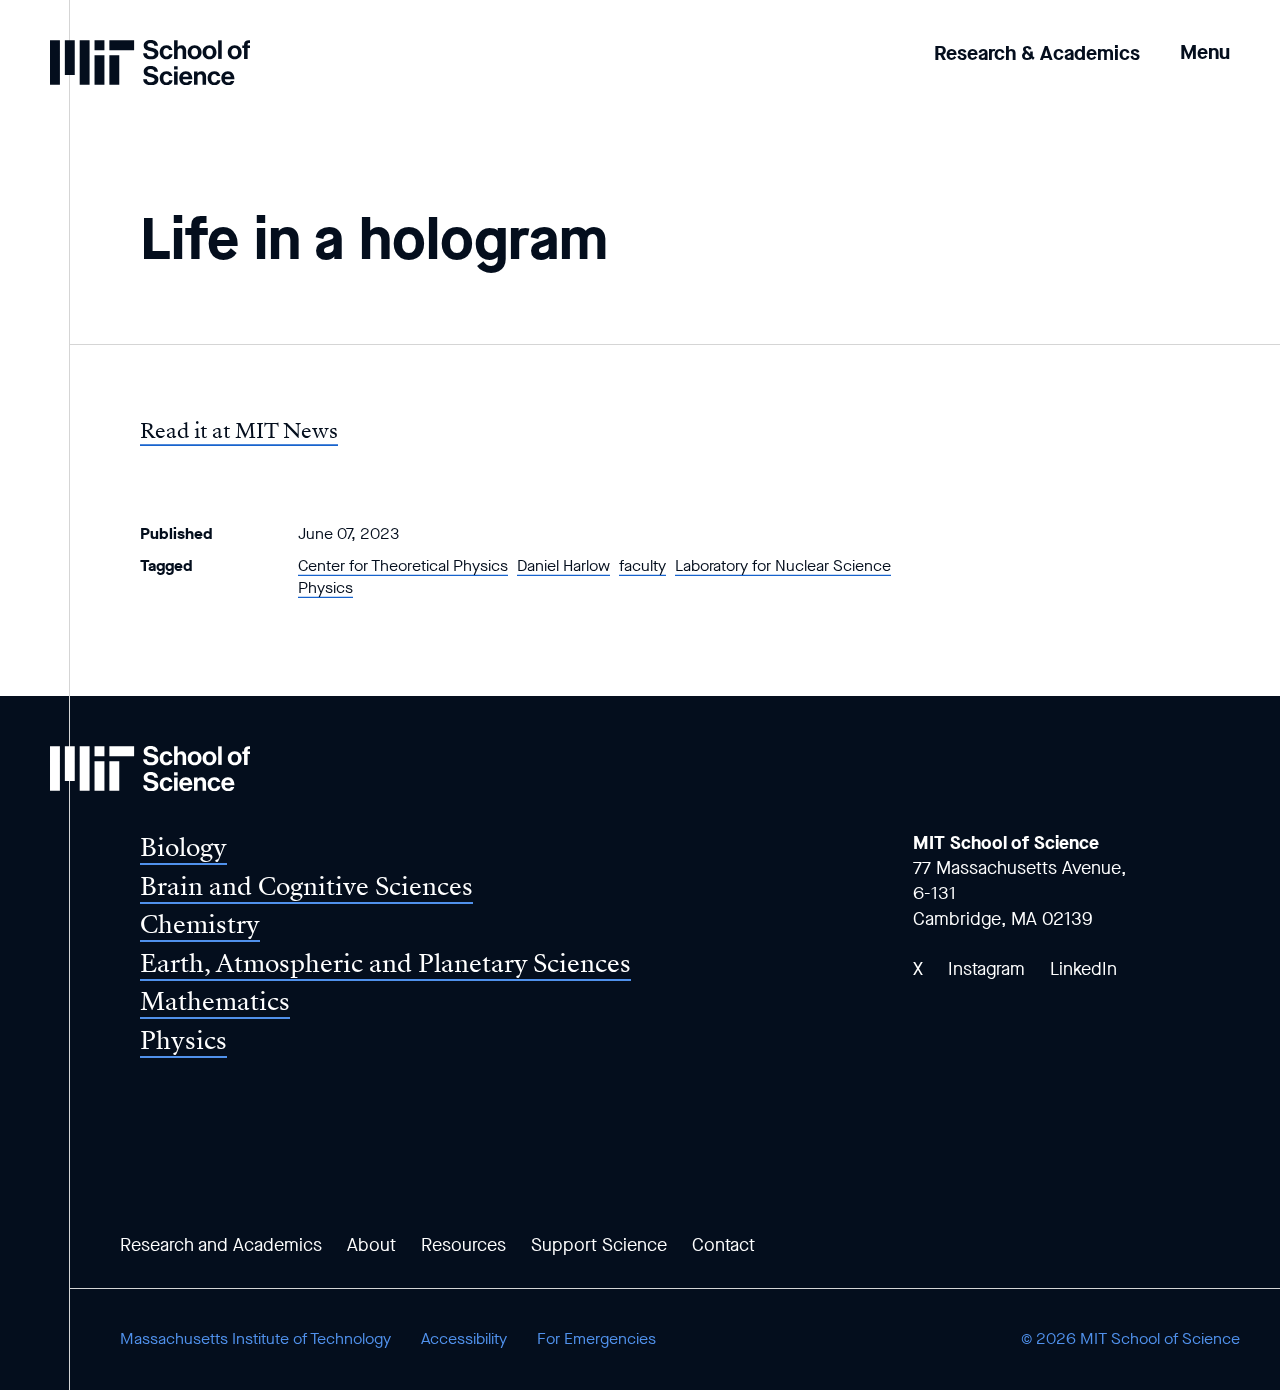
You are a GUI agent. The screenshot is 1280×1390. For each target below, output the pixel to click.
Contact (723, 1245)
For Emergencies (596, 1338)
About (371, 1245)
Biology (183, 847)
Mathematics (215, 1001)
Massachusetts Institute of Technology (255, 1338)
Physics (325, 587)
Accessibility (464, 1338)
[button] (1205, 38)
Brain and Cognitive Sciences (306, 886)
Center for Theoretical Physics (403, 565)
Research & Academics (1037, 53)
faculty (642, 565)
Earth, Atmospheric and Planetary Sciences (385, 963)
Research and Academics (221, 1245)
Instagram (986, 969)
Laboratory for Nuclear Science (783, 565)
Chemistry (200, 924)
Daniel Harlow (563, 565)
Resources (463, 1245)
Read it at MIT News (239, 431)
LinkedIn (1083, 969)
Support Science (599, 1245)
